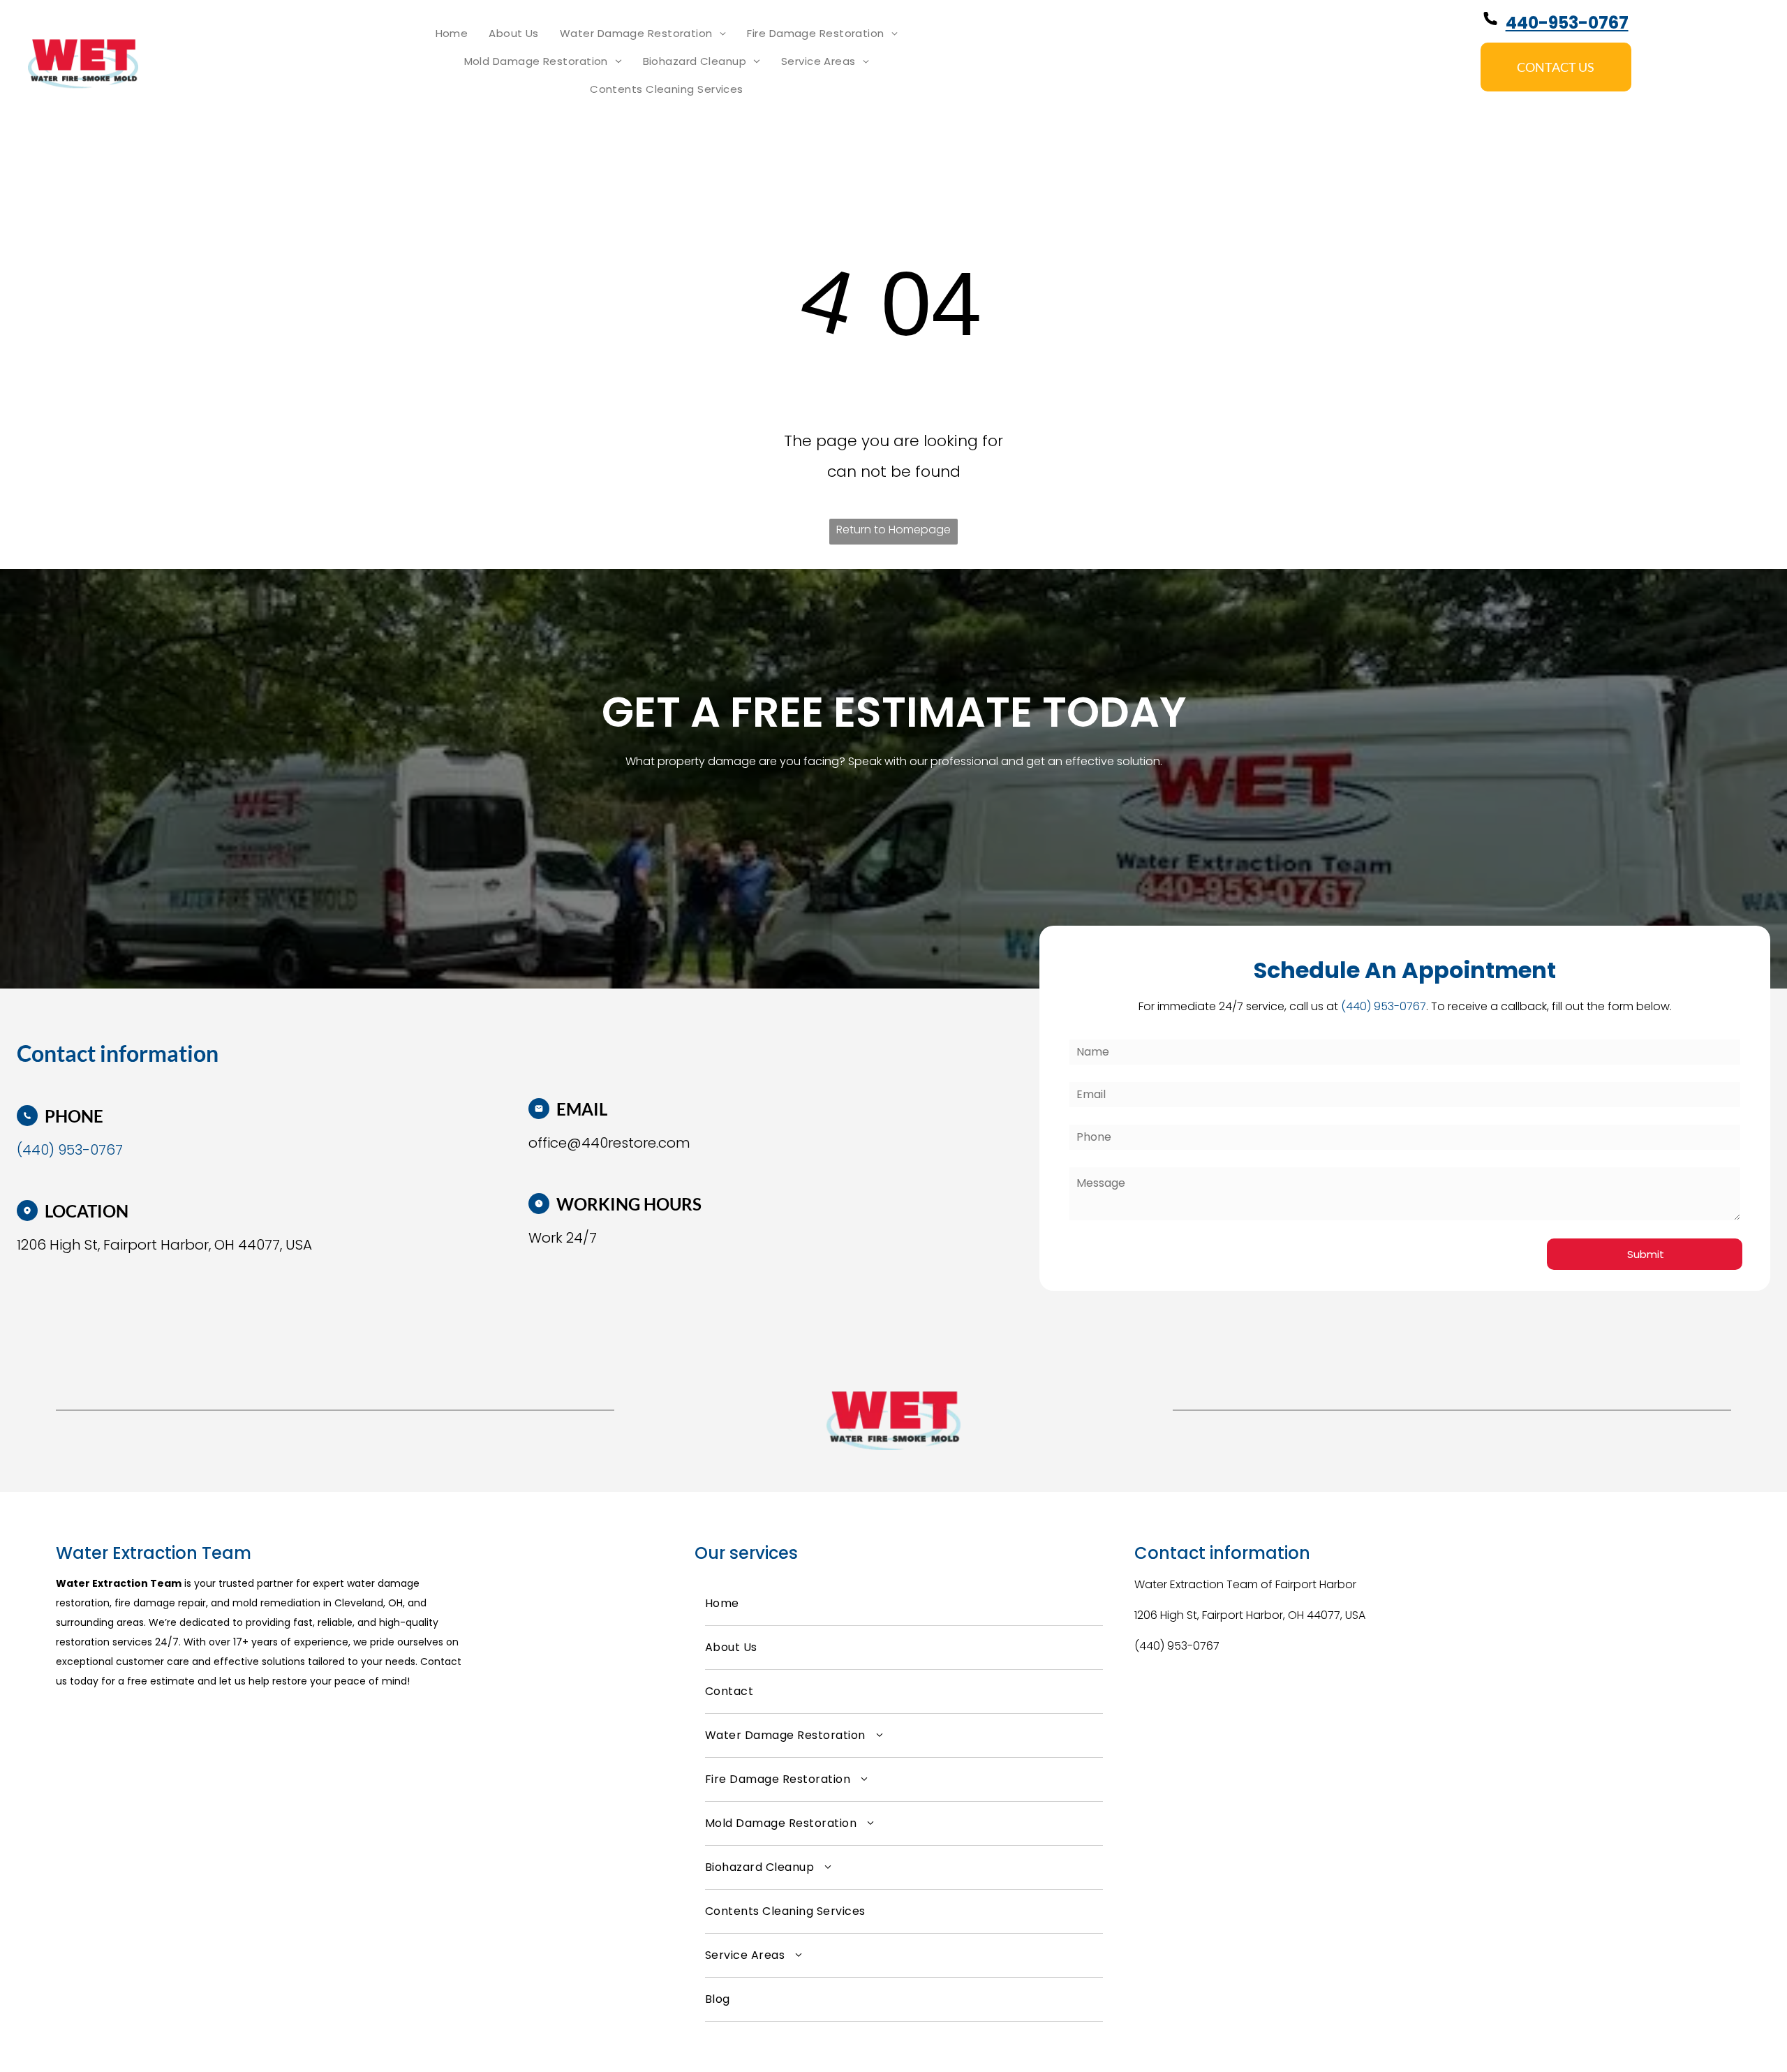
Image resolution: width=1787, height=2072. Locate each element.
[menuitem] (452, 34)
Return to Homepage (893, 530)
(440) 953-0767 (1177, 1646)
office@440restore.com (609, 1143)
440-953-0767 (1567, 23)
